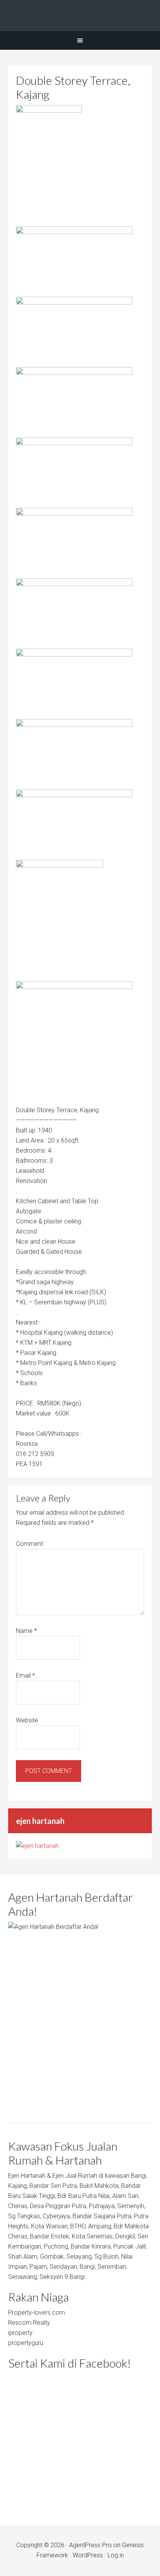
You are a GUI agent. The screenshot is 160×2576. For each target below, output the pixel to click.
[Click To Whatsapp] (80, 2010)
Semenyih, (131, 2206)
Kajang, (18, 2186)
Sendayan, (64, 2267)
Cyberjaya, (57, 2216)
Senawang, (23, 2277)
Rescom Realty (29, 2323)
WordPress (88, 2555)
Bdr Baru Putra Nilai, (84, 2196)
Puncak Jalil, (130, 2246)
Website (27, 1720)
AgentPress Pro (90, 2545)
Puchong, (57, 2246)
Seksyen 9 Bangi (62, 2277)
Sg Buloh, (107, 2257)
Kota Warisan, (50, 2226)
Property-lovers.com (37, 2313)
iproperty (20, 2333)
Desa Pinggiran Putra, (59, 2206)
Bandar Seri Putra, (54, 2186)
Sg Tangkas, (25, 2216)
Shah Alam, (23, 2257)
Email (25, 1676)
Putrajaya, (102, 2206)
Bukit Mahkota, (100, 2186)
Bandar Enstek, (50, 2236)
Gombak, (52, 2257)
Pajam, (39, 2267)
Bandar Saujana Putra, (103, 2216)
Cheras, (18, 2206)
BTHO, (78, 2226)
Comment (30, 1544)
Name (26, 1631)
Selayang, (80, 2257)
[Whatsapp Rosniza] (37, 1846)
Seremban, (112, 2267)
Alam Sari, (126, 2196)
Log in (116, 2555)
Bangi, (139, 2176)
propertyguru (26, 2343)
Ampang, (100, 2226)
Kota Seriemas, (93, 2236)
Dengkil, (126, 2236)
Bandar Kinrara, (91, 2246)
